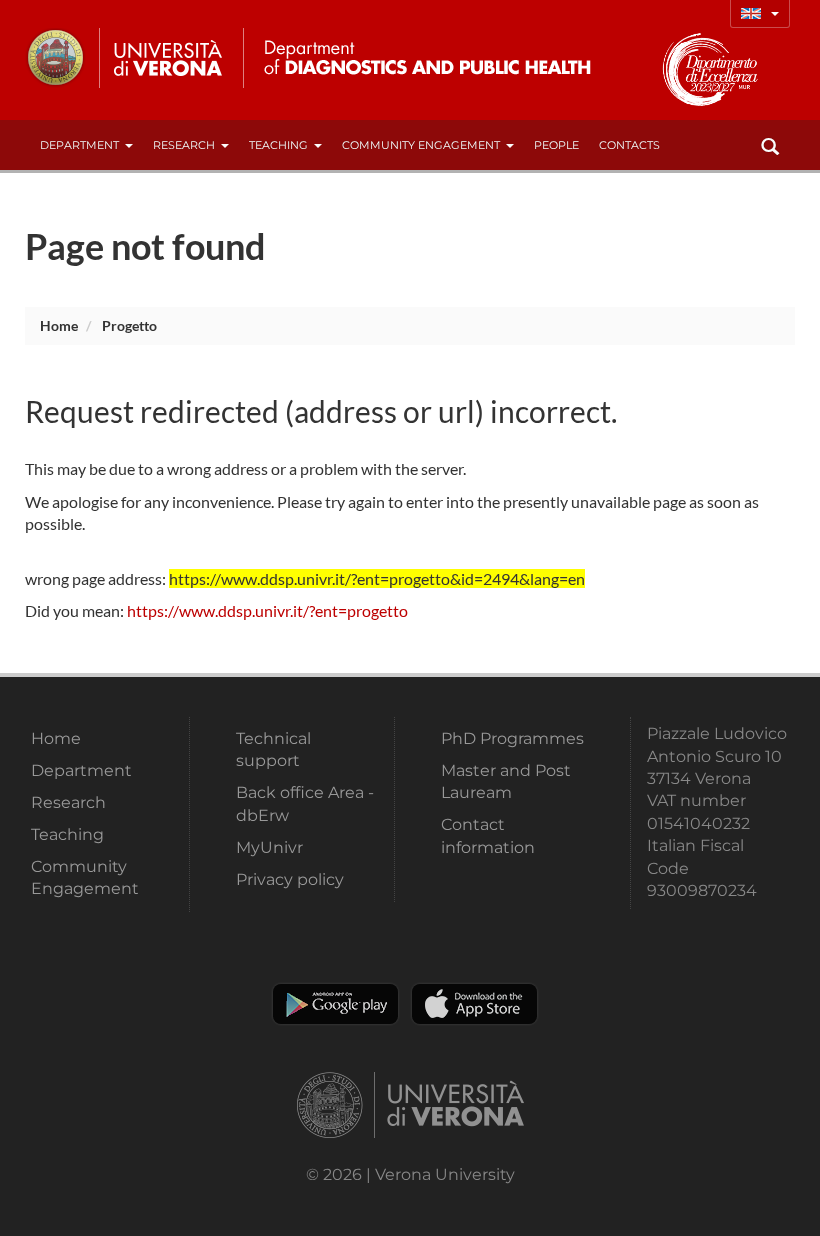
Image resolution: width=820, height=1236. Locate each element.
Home (59, 325)
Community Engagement (421, 145)
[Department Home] (418, 58)
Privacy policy (290, 879)
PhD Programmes (512, 738)
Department (79, 145)
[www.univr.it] (125, 58)
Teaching (278, 145)
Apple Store (474, 1004)
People (556, 145)
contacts (629, 145)
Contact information (488, 835)
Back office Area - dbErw (305, 803)
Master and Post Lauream (506, 781)
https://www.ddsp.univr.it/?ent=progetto (267, 610)
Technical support (273, 749)
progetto (129, 325)
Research (184, 145)
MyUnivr (269, 847)
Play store (335, 1004)
